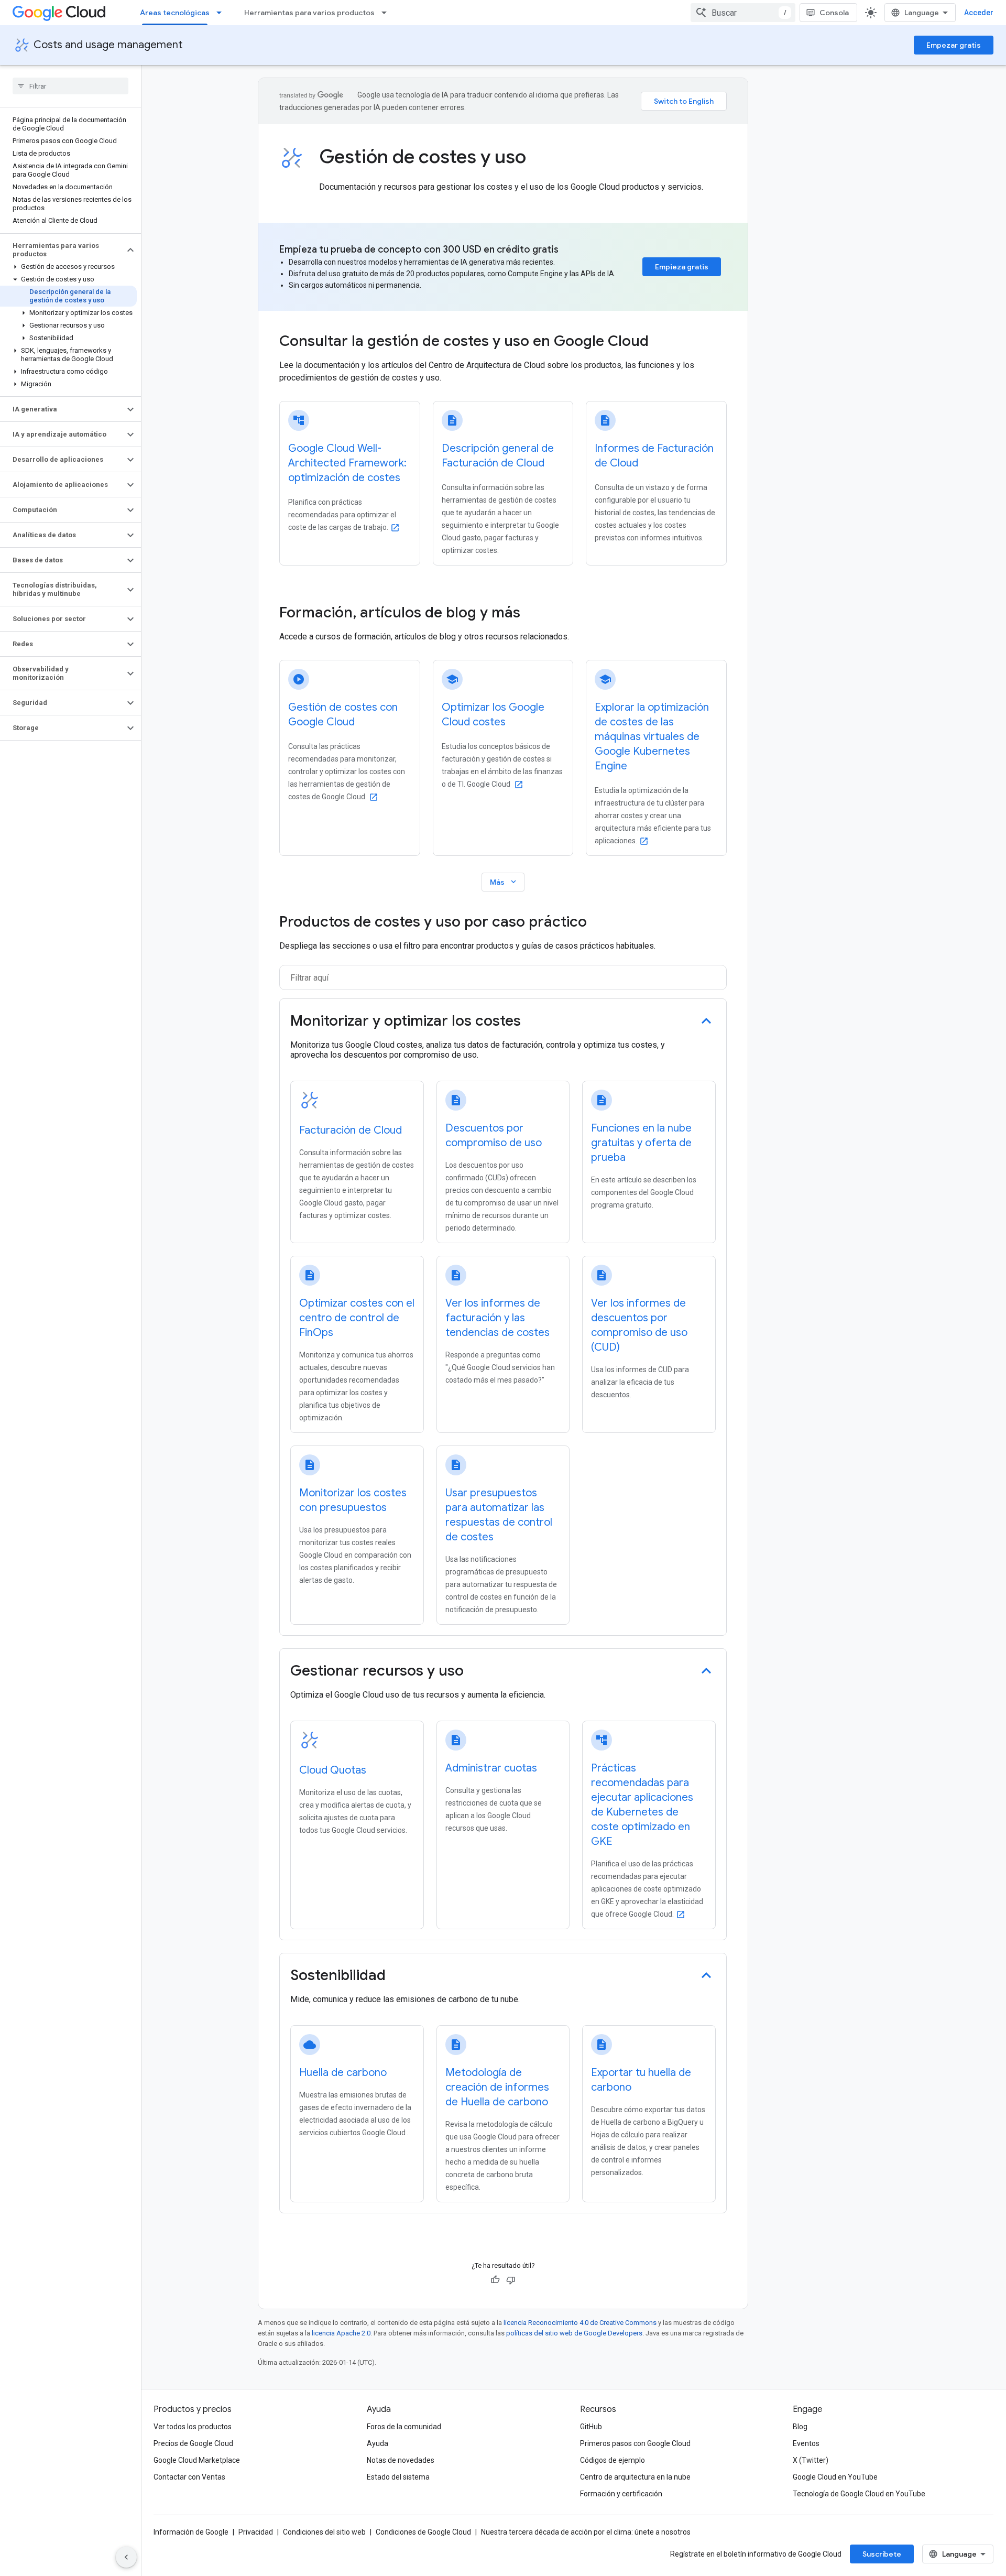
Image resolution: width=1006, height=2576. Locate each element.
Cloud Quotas (333, 1770)
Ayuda (378, 2443)
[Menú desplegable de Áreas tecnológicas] (222, 13)
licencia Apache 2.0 (341, 2333)
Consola (834, 13)
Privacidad (256, 2532)
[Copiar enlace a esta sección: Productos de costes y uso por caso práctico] (597, 923)
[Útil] (495, 2280)
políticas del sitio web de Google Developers (574, 2333)
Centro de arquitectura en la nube (635, 2477)
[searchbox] (70, 86)
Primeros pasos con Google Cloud (635, 2443)
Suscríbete (882, 2554)
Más (504, 882)
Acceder (979, 13)
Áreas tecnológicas (175, 13)
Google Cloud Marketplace (197, 2460)
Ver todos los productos (193, 2427)
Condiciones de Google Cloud (423, 2532)
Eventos (806, 2443)
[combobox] (743, 13)
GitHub (591, 2427)
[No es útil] (511, 2280)
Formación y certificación (621, 2494)
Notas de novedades (401, 2460)
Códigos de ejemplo (613, 2460)
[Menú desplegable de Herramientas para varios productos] (387, 13)
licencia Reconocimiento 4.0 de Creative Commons (580, 2323)
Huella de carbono (343, 2073)
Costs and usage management (108, 45)
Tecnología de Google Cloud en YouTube (859, 2494)
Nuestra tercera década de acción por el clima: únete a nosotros (586, 2532)
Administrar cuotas (491, 1768)
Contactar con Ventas (189, 2477)
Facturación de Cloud (351, 1130)
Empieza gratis (682, 267)
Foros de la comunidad (404, 2427)
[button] (62, 250)
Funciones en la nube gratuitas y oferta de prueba (641, 1143)
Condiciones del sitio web (324, 2532)
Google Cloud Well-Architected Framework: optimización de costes (347, 463)
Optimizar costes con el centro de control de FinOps (357, 1318)
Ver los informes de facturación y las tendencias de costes (497, 1318)
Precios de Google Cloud (193, 2443)
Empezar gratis (954, 45)
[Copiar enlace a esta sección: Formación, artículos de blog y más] (534, 614)
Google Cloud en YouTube (835, 2477)
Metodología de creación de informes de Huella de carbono (497, 2087)
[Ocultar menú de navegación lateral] (126, 2557)
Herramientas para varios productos (309, 13)
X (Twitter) (811, 2460)
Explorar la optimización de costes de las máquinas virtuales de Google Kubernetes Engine (652, 737)
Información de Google (191, 2532)
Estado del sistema (398, 2477)
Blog (800, 2427)
